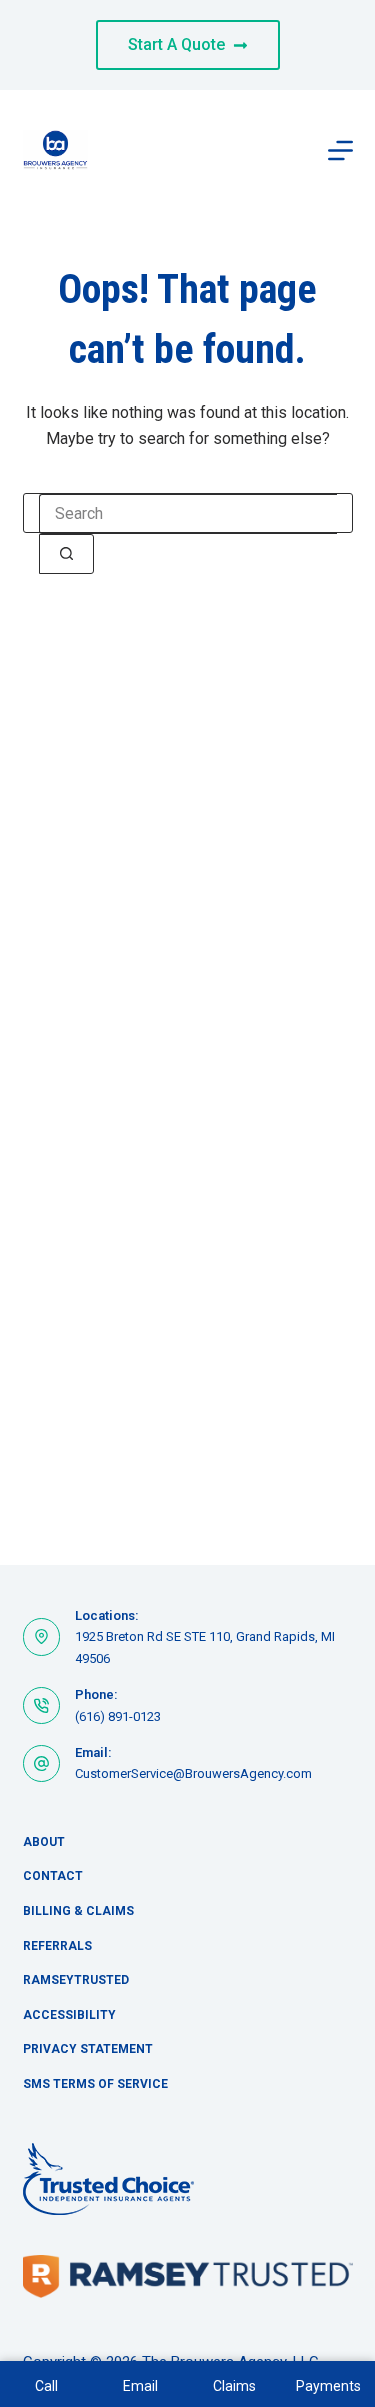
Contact (53, 1876)
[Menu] (340, 150)
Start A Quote (176, 44)
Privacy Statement (88, 2049)
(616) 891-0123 (118, 1716)
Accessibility (69, 2015)
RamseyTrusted (76, 1980)
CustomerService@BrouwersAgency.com (193, 1773)
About (44, 1842)
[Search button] (66, 554)
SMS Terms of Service (95, 2084)
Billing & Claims (78, 1911)
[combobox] (188, 514)
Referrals (57, 1946)
